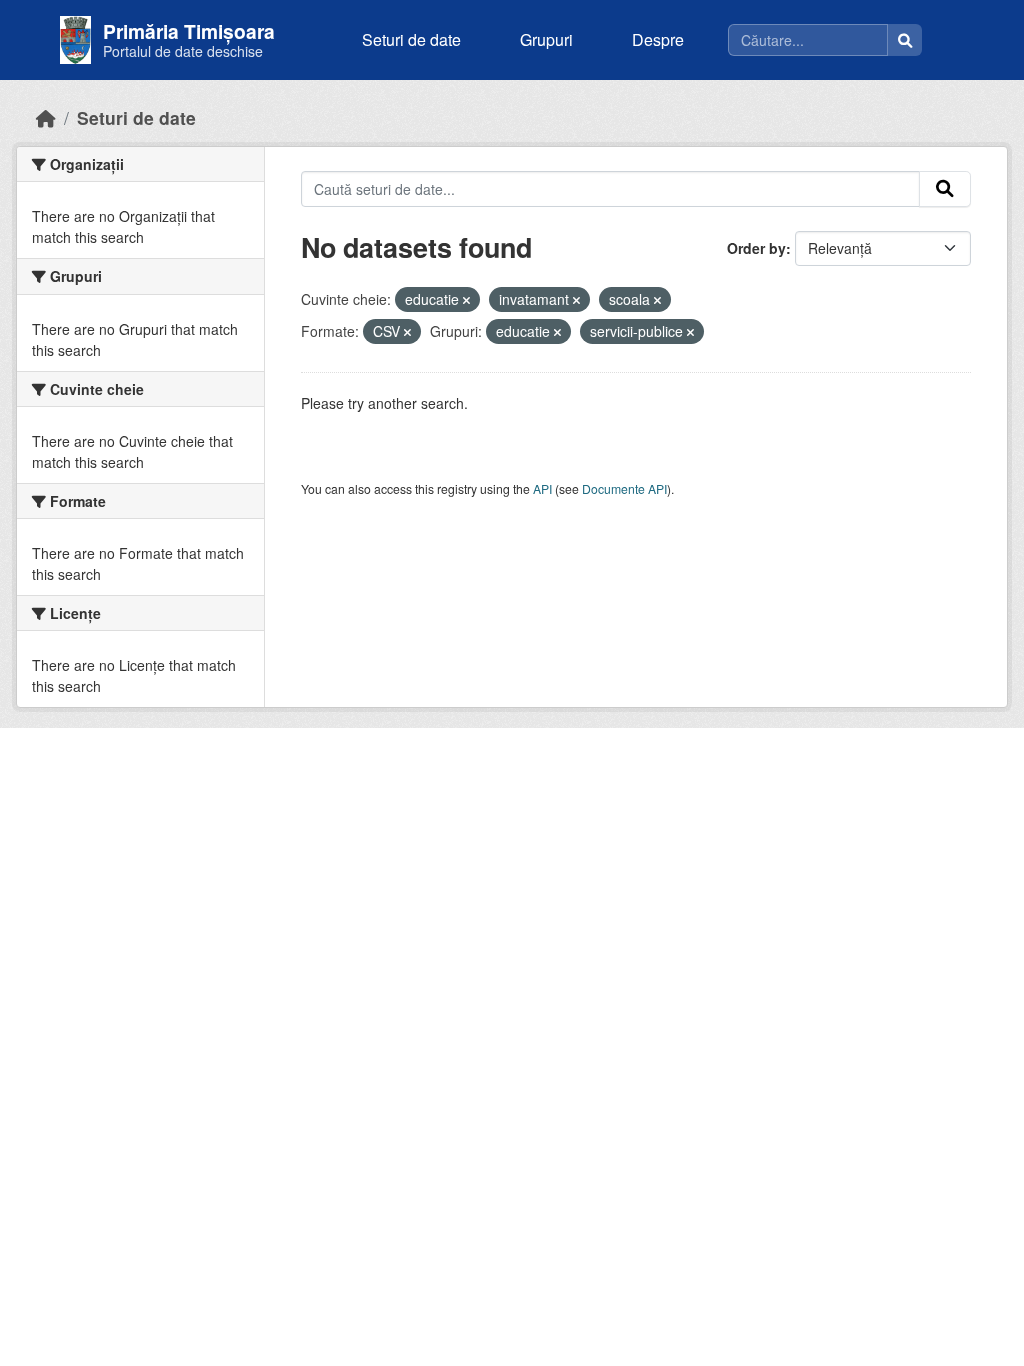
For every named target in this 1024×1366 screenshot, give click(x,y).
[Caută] (905, 40)
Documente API (624, 488)
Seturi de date (411, 39)
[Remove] (466, 300)
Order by (756, 248)
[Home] (46, 117)
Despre (658, 39)
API (542, 488)
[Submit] (945, 189)
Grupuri (546, 39)
